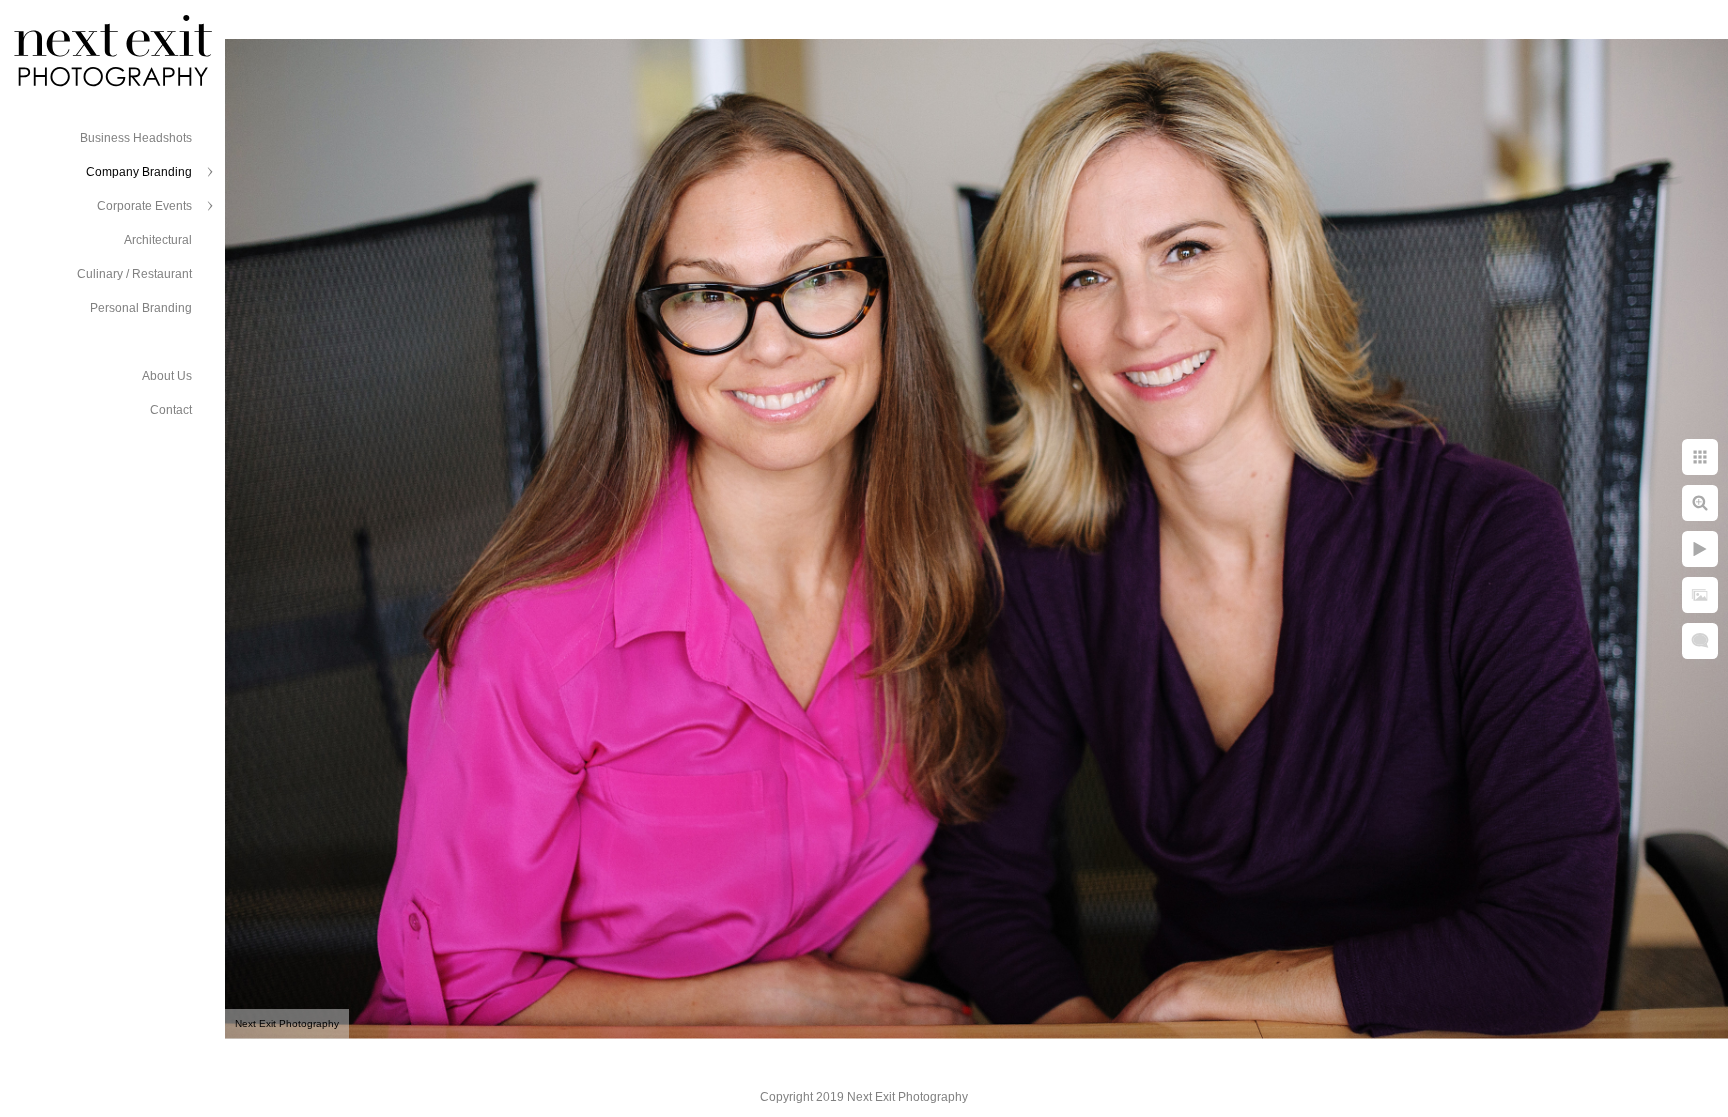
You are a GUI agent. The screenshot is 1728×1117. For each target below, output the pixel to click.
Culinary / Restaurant (134, 274)
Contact (171, 410)
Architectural (158, 240)
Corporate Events (144, 206)
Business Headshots (136, 138)
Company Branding (139, 172)
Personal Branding (141, 308)
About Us (167, 376)
